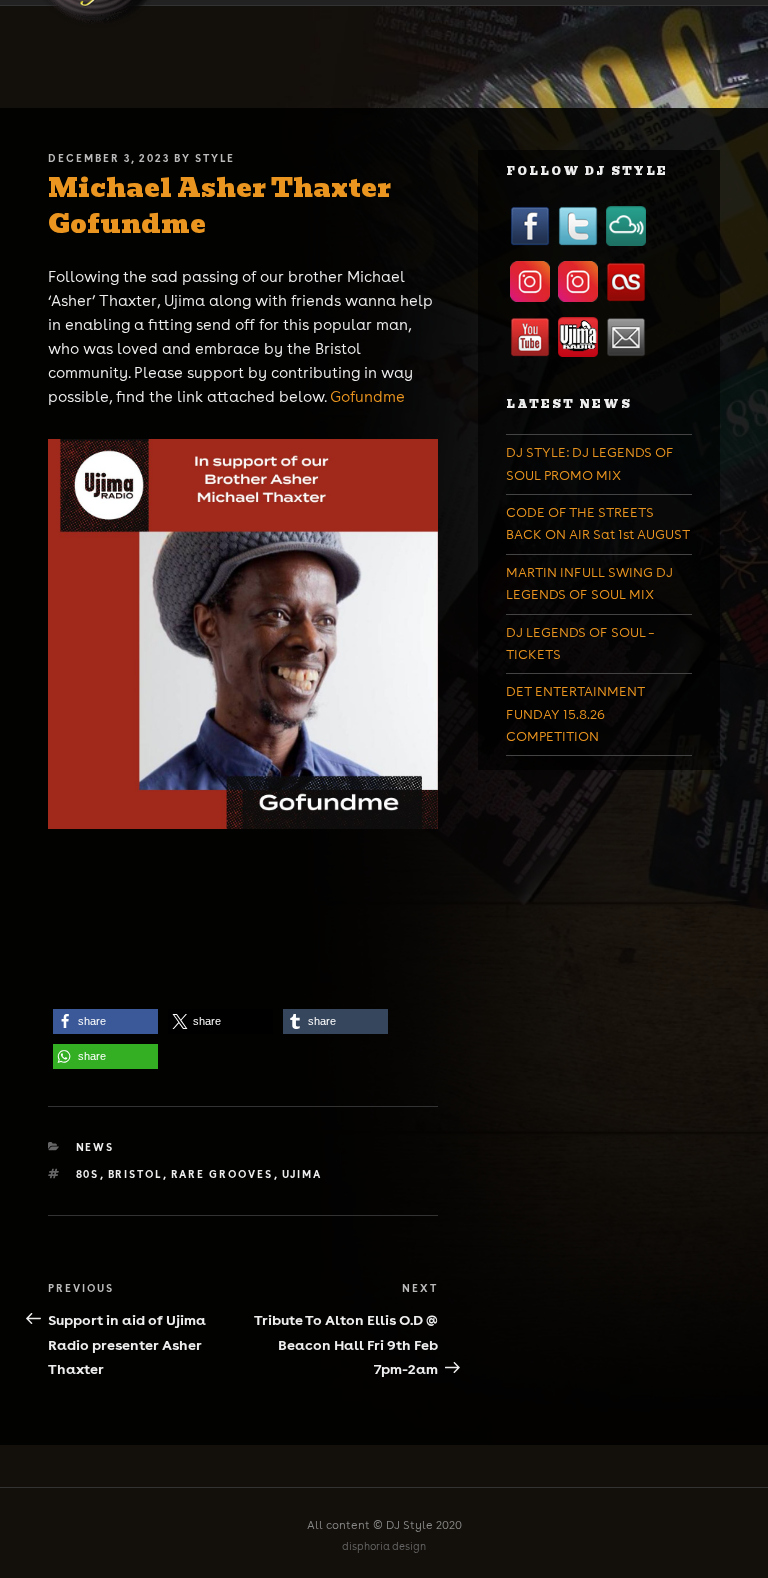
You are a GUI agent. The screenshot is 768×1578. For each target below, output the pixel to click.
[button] (105, 1021)
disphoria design (384, 1546)
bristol (135, 1174)
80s (88, 1174)
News (95, 1147)
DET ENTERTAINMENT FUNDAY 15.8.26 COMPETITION (575, 714)
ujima (302, 1174)
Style (215, 158)
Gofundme (367, 396)
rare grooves (222, 1174)
